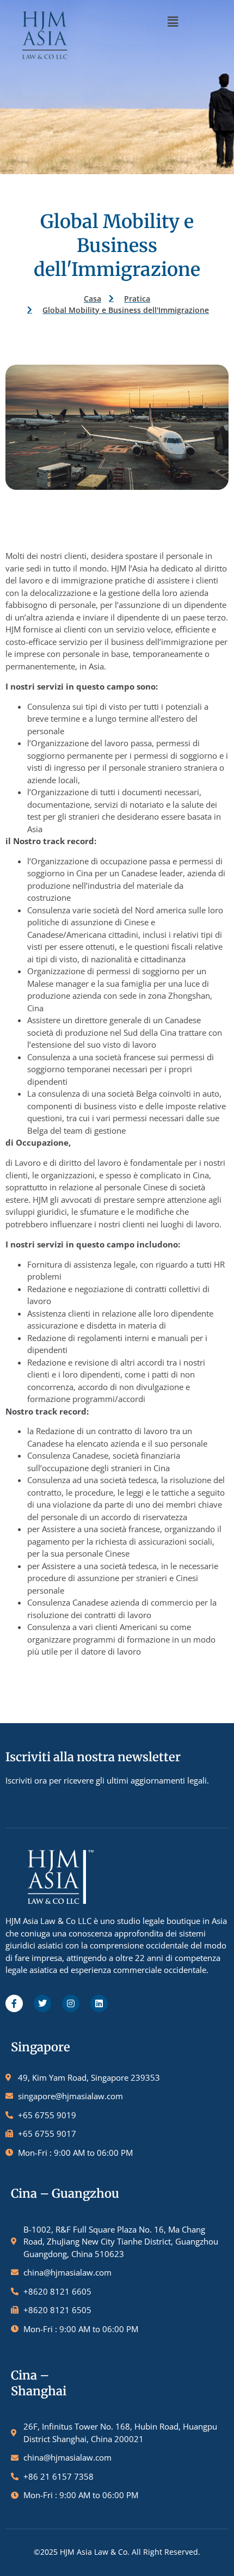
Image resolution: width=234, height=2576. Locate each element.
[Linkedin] (99, 2003)
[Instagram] (71, 2003)
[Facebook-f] (14, 2003)
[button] (173, 21)
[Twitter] (42, 2003)
